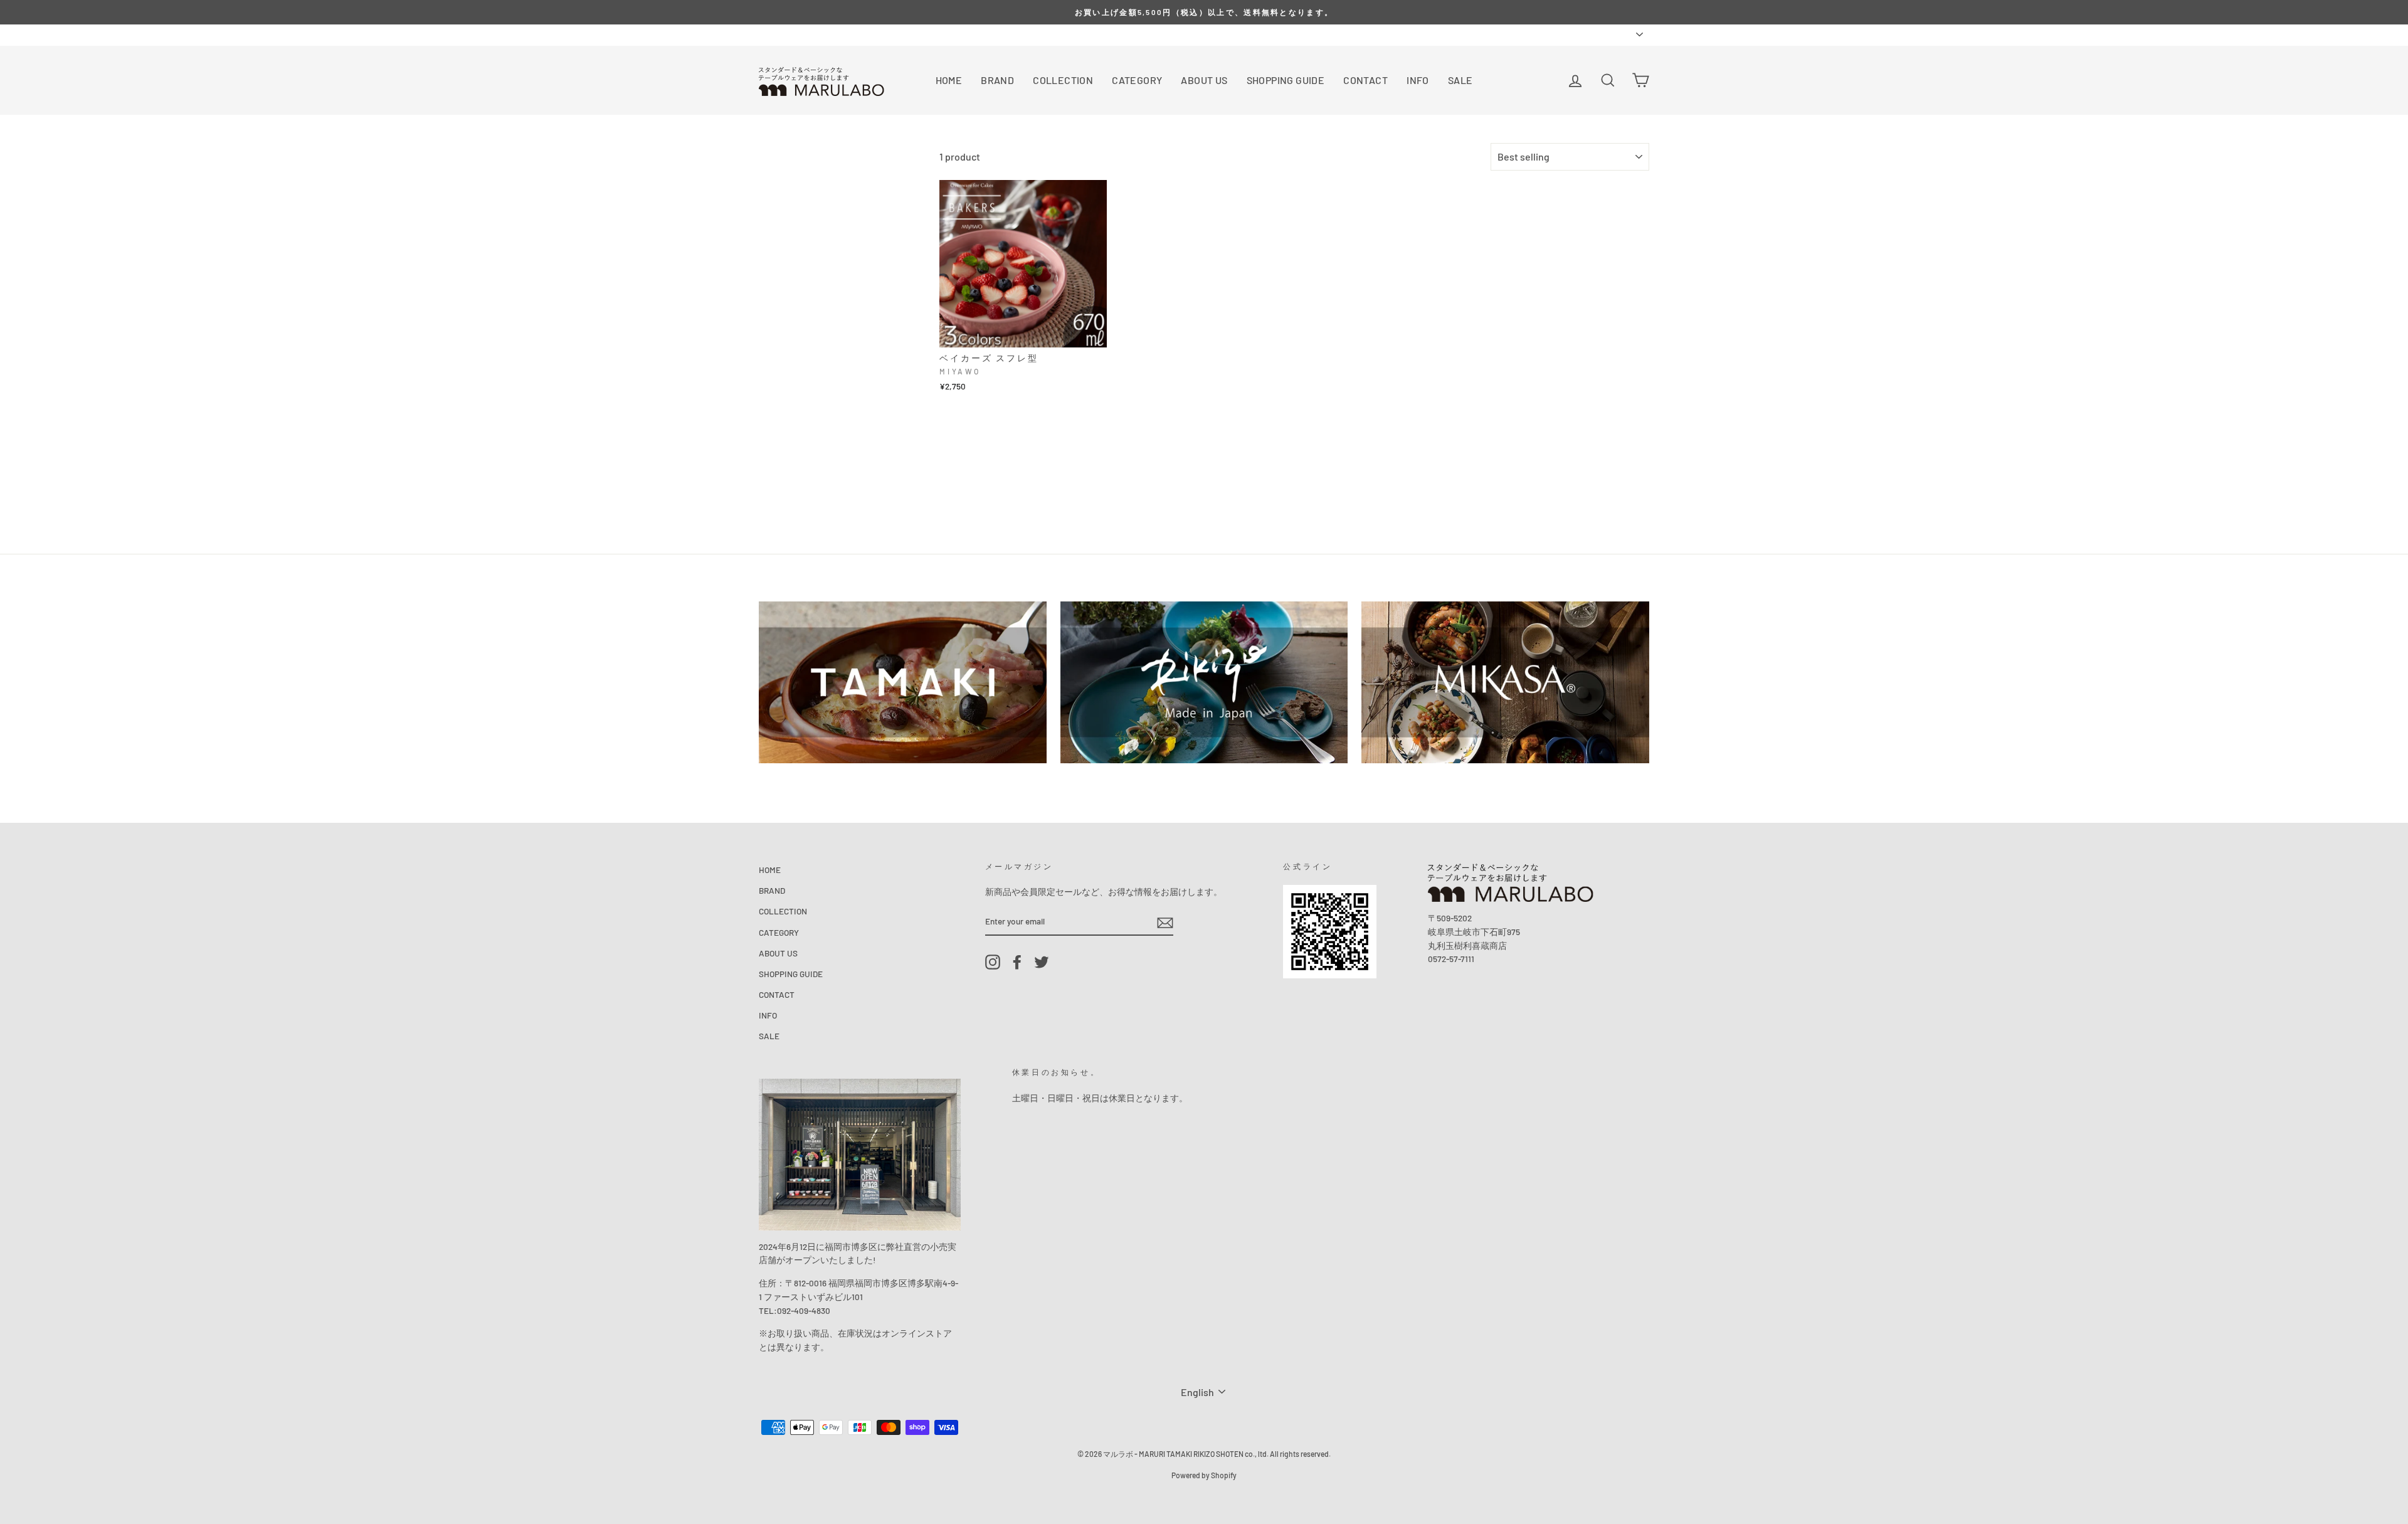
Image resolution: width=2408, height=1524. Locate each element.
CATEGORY (1137, 80)
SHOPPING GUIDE (1286, 80)
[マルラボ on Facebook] (1017, 962)
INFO (1418, 80)
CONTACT (1365, 80)
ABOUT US (1204, 80)
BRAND (997, 80)
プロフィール (823, 34)
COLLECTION (1063, 80)
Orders (771, 34)
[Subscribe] (1165, 922)
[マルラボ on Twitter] (1042, 962)
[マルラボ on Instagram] (993, 962)
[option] (1204, 12)
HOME (949, 80)
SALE (1460, 80)
